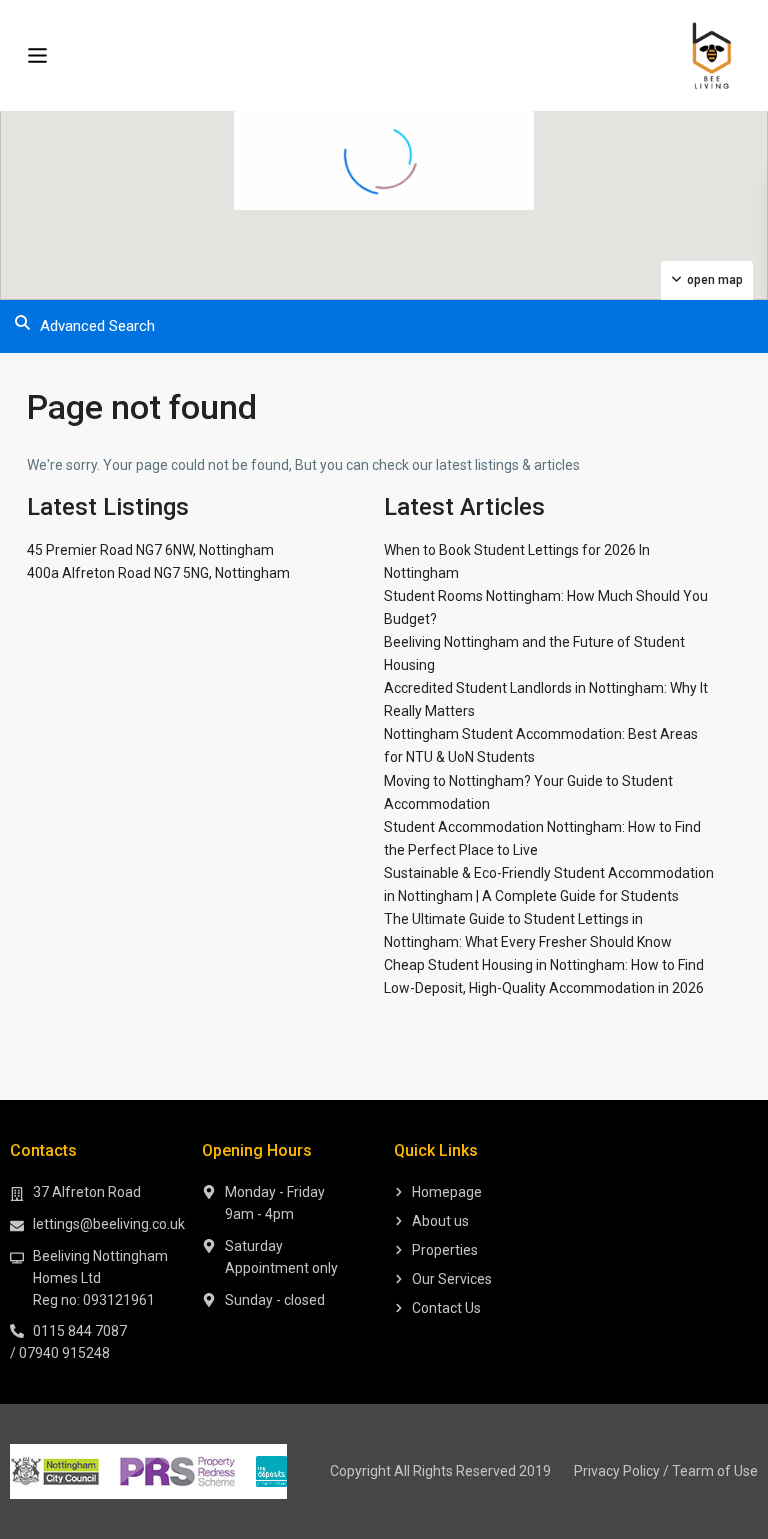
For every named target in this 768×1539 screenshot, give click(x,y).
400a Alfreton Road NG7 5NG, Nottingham (158, 573)
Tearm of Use (715, 1471)
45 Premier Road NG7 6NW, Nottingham (150, 550)
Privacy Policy (617, 1471)
